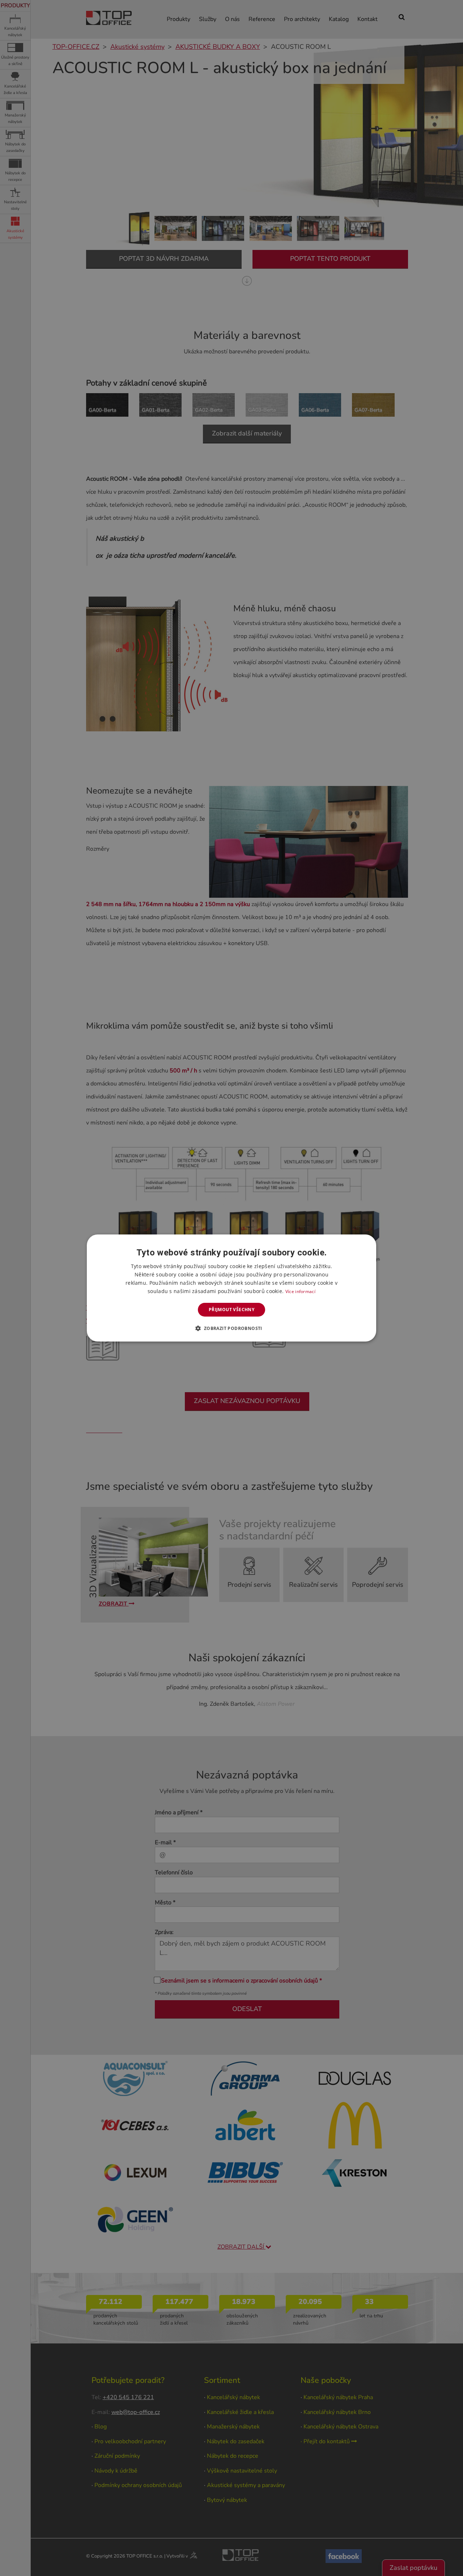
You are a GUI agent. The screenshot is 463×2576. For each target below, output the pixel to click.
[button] (231, 1328)
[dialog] (231, 1288)
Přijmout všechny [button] (231, 1310)
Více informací (300, 1291)
